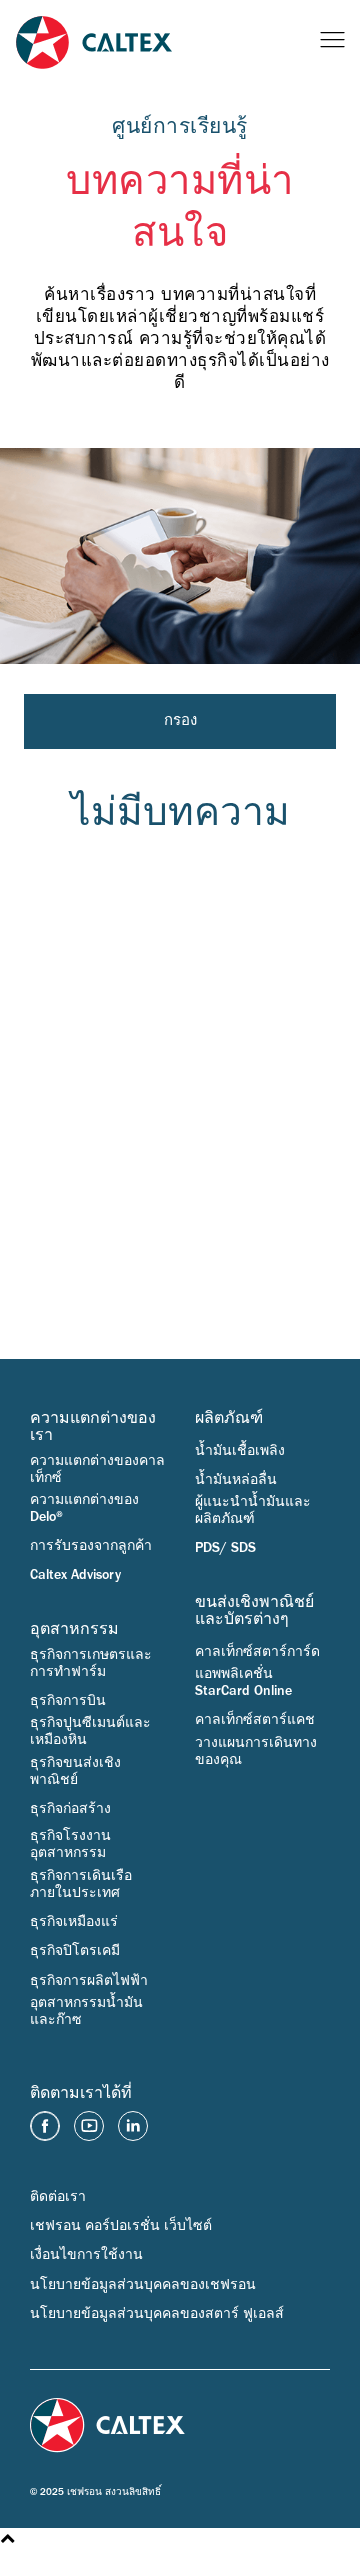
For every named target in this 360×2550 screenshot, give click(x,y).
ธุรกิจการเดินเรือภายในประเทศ (81, 1884)
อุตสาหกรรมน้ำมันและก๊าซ (86, 2011)
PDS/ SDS (225, 1548)
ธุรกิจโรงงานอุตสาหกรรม (70, 1844)
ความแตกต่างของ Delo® (84, 1508)
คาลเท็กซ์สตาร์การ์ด (257, 1652)
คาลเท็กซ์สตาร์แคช (255, 1720)
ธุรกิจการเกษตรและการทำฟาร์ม (91, 1663)
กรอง (180, 720)
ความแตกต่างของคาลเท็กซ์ (97, 1469)
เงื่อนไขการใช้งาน (86, 2255)
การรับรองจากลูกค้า (91, 1546)
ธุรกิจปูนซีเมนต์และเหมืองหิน (90, 1731)
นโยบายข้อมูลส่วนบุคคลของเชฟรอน (143, 2285)
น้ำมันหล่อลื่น (236, 1480)
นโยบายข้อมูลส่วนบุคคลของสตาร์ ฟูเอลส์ (157, 2314)
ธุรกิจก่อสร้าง (70, 1809)
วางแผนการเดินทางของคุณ (256, 1751)
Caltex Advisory (75, 1575)
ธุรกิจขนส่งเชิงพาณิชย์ (75, 1771)
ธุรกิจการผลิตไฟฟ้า (89, 1981)
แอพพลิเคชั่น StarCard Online (243, 1682)
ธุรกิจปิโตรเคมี (75, 1951)
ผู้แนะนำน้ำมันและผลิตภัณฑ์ (253, 1510)
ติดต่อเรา (58, 2197)
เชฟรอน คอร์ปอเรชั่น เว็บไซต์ (121, 2226)
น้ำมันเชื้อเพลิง (240, 1451)
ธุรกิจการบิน (68, 1701)
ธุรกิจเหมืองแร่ (74, 1922)
